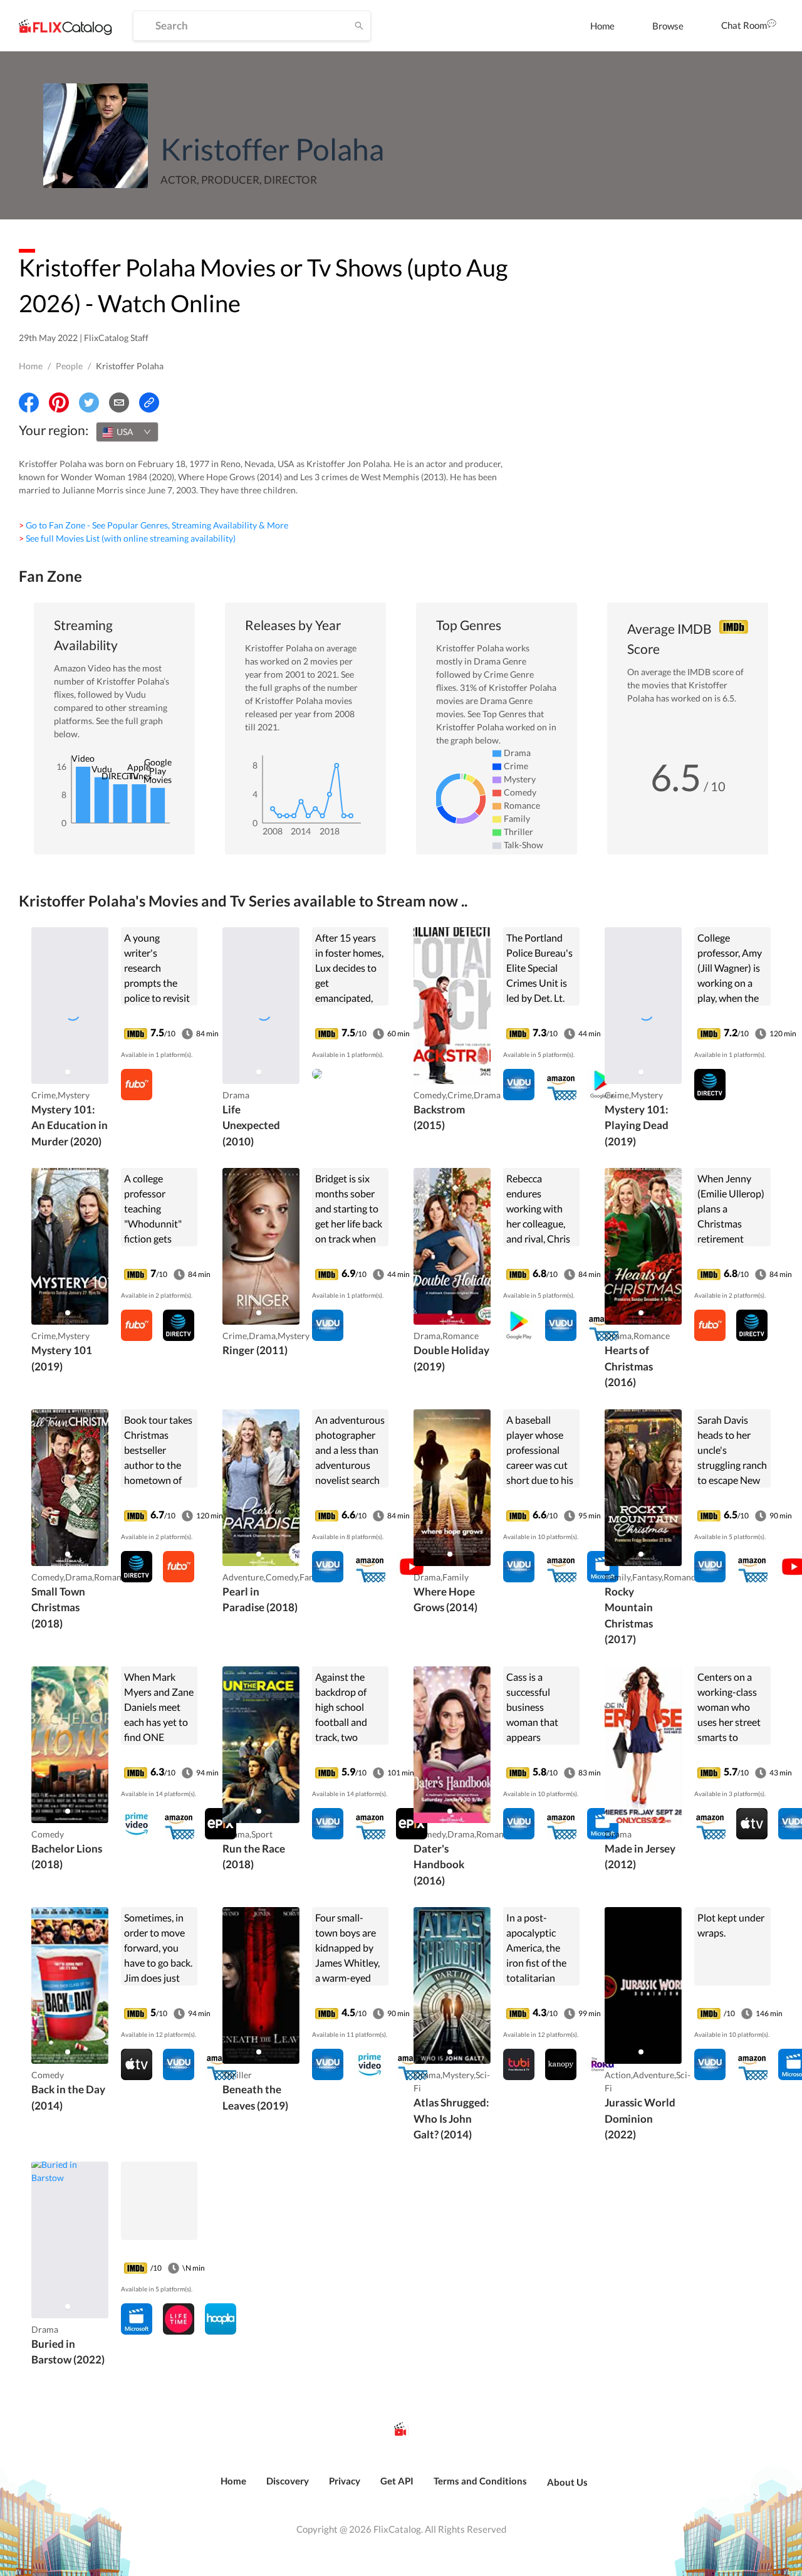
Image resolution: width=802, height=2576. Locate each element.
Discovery (288, 2481)
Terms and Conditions (480, 2481)
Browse (668, 26)
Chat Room (744, 25)
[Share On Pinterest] (59, 402)
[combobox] (127, 432)
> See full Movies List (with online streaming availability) (127, 538)
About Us (567, 2482)
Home (602, 26)
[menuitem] (602, 26)
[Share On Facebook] (29, 402)
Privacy (345, 2481)
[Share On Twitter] (89, 402)
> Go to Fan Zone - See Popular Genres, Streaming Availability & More (154, 525)
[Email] (119, 402)
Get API (397, 2481)
